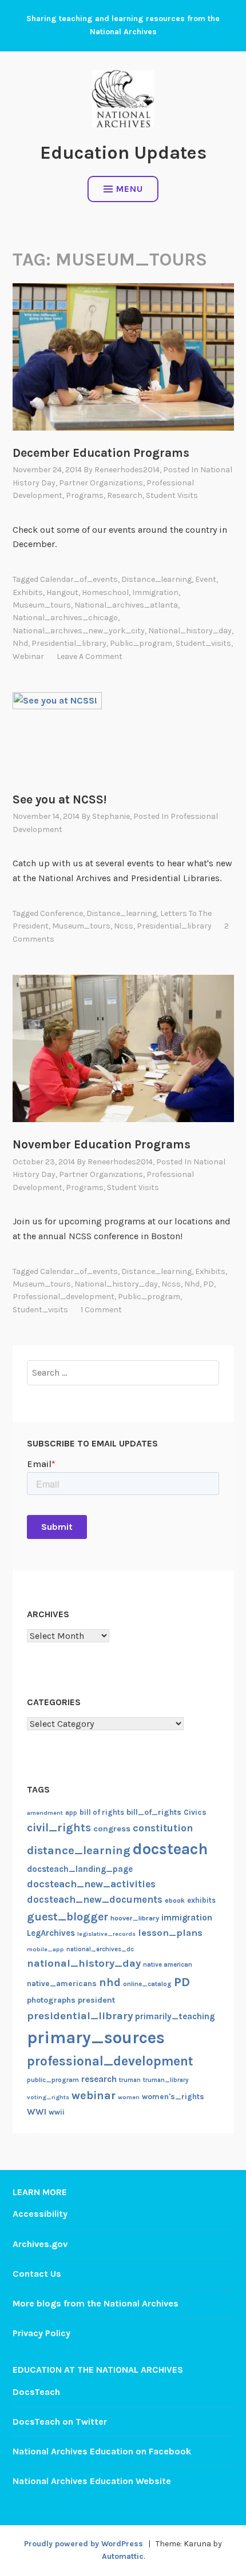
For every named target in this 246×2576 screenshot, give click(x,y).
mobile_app (45, 1949)
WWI (37, 2112)
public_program (141, 643)
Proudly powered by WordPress (84, 2544)
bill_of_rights (154, 1812)
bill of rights (102, 1812)
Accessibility (40, 2214)
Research (125, 495)
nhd (20, 643)
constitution (163, 1828)
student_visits (203, 643)
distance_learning (156, 579)
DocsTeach (36, 2392)
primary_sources (96, 2038)
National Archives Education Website (92, 2481)
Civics (195, 1812)
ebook (175, 1900)
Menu (130, 189)
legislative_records (106, 1934)
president (96, 2000)
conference (61, 913)
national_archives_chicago (65, 618)
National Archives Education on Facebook (102, 2451)
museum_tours (42, 605)
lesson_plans (170, 1933)
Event (206, 579)
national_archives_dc (100, 1949)
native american (168, 1965)
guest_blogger (68, 1917)
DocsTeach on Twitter (60, 2422)
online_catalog (147, 1984)
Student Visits (172, 495)
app (71, 1813)
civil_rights (59, 1828)
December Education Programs (101, 453)
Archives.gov (40, 2244)
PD (209, 1284)
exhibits (28, 592)
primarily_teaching (175, 2016)
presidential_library (69, 643)
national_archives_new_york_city (79, 631)
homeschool (105, 592)
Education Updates (123, 153)
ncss (124, 926)
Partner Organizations (101, 483)
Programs (85, 495)
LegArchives (51, 1933)
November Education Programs (102, 1144)
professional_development (64, 1297)
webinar (28, 656)
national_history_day (190, 631)
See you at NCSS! (59, 799)
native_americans (62, 1984)
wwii (57, 2112)
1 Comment (101, 1310)
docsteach (170, 1849)
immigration (155, 592)
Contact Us (37, 2274)
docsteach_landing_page (80, 1869)
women (129, 2097)
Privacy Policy (41, 2333)
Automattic (123, 2556)
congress (112, 1829)
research (99, 2079)
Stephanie (111, 816)
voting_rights (48, 2097)
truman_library (166, 2080)
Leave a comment (90, 656)
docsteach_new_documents (95, 1900)
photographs (51, 2000)
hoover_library (135, 1918)
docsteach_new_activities (91, 1884)
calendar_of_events (79, 579)
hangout (62, 592)
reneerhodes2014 (127, 470)
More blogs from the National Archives (96, 2303)
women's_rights (173, 2097)
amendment (45, 1813)
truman (130, 2080)
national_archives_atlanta (126, 605)
